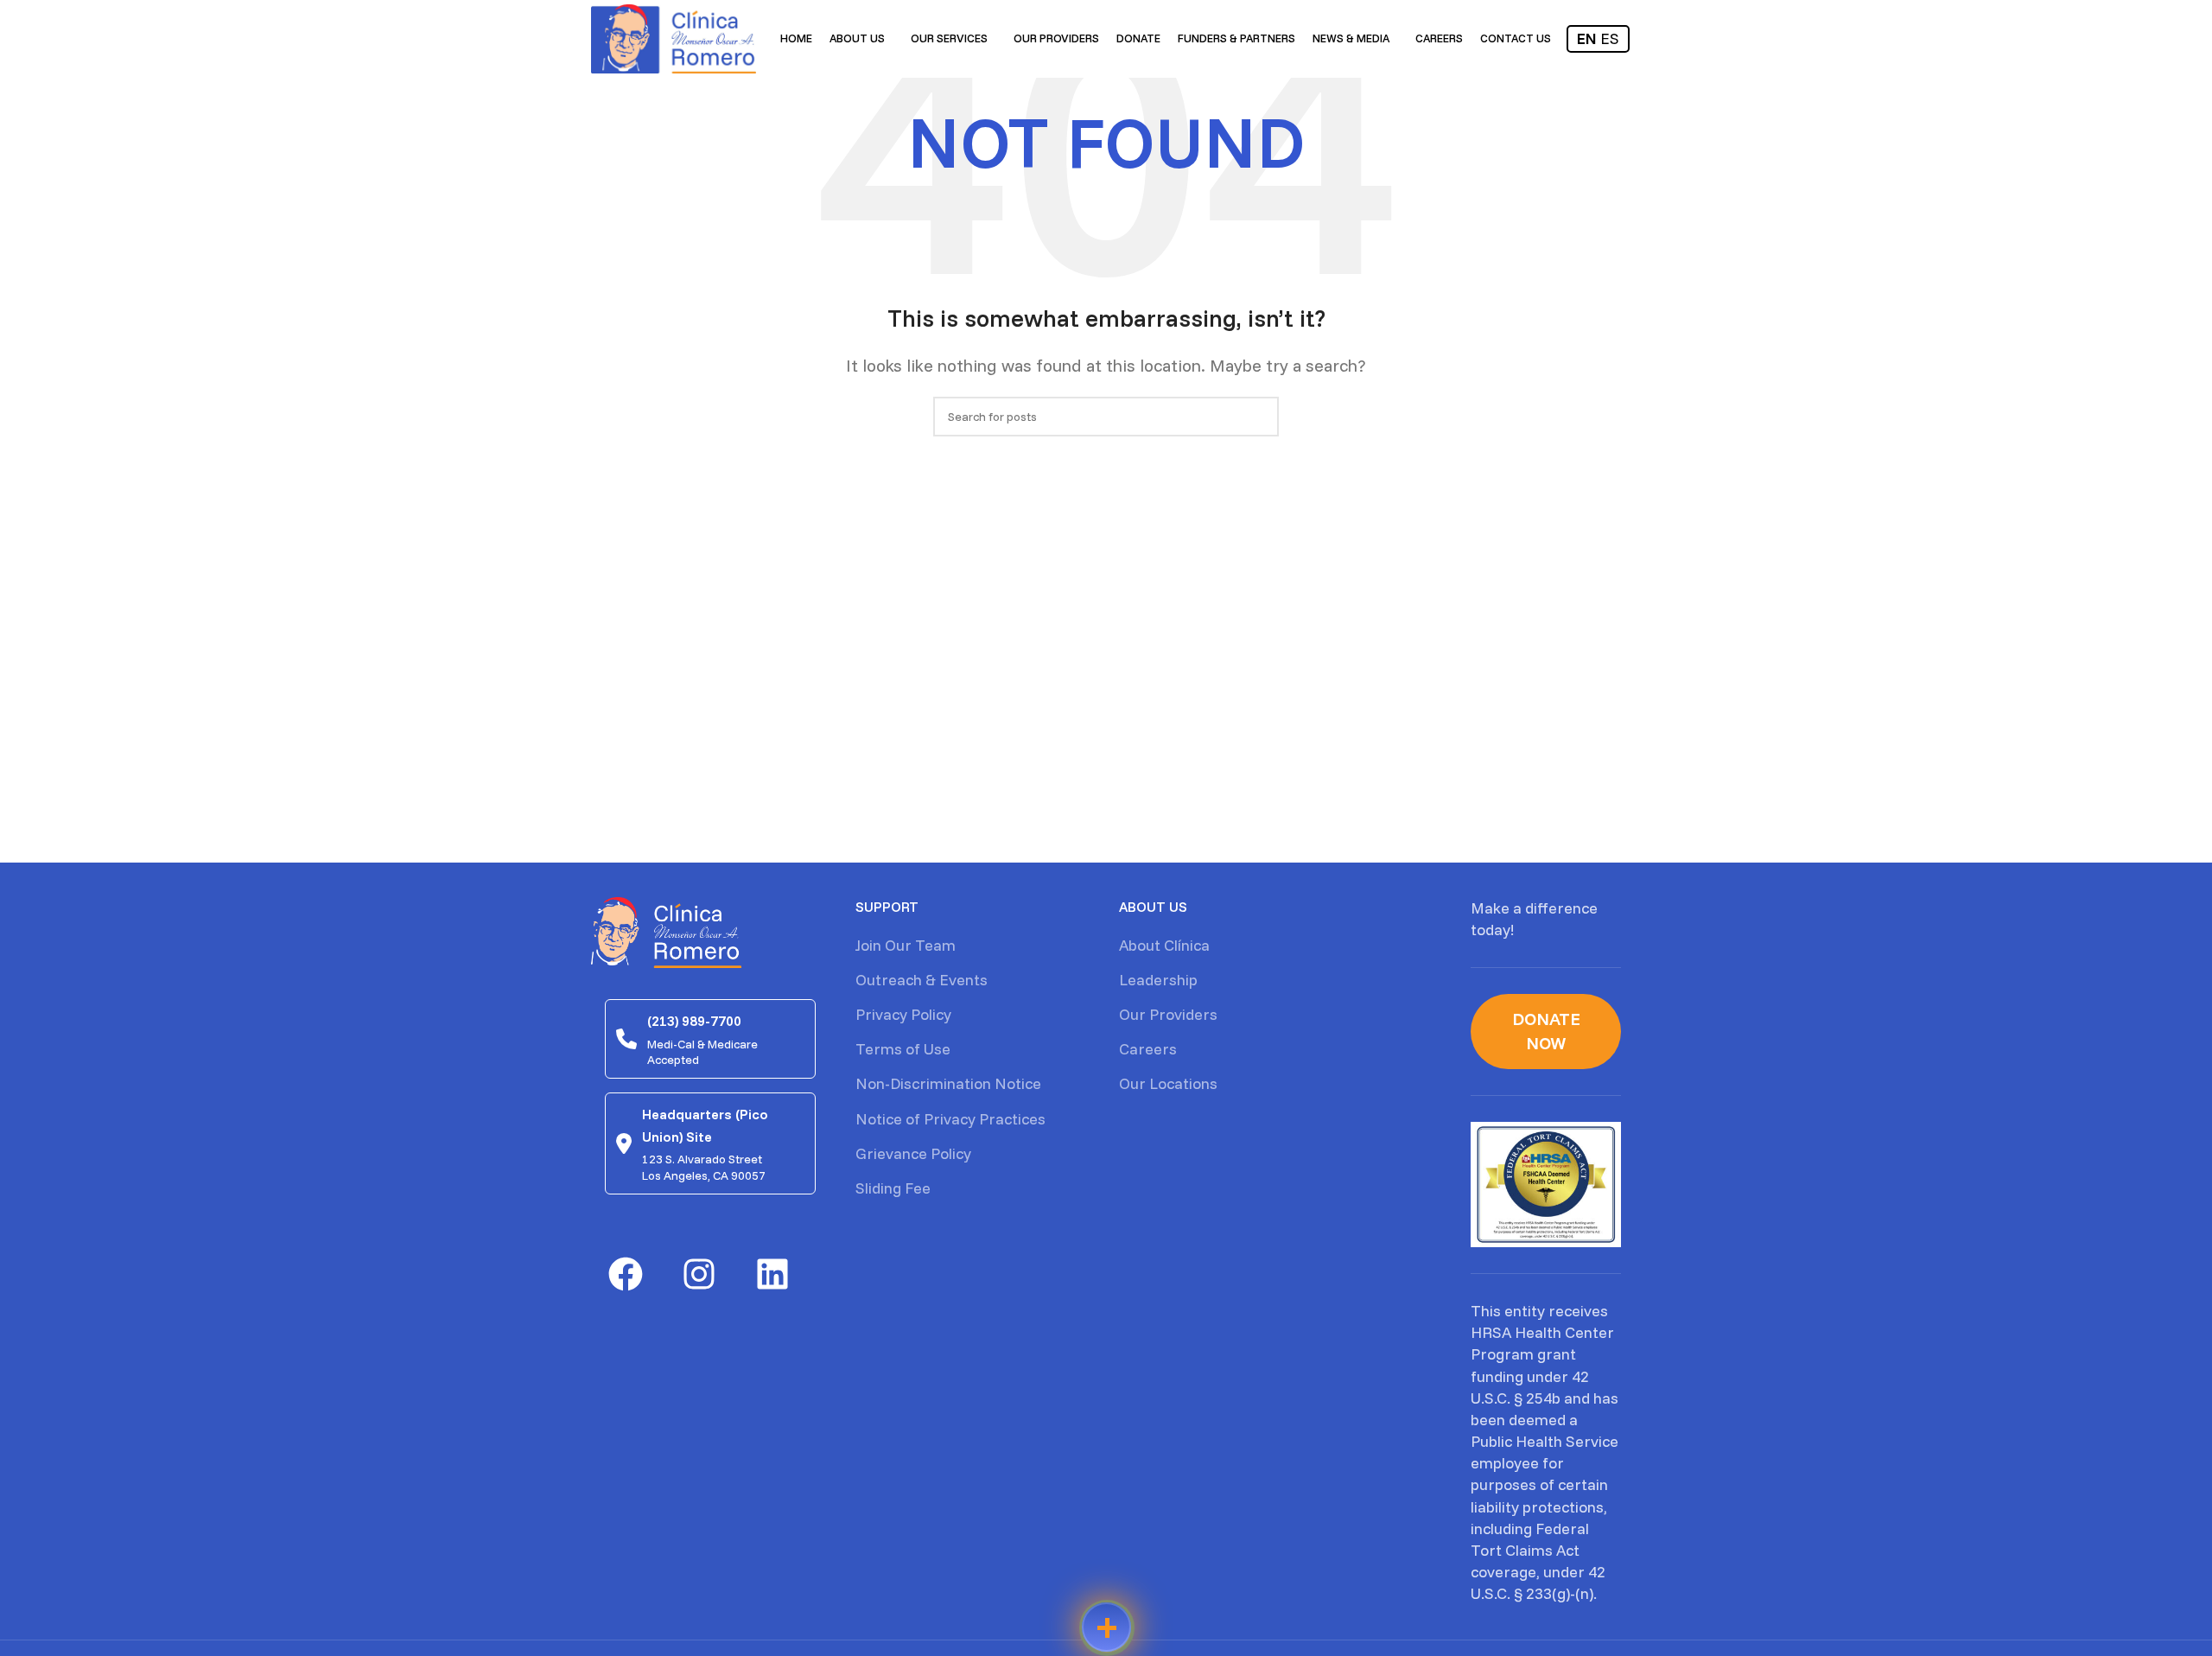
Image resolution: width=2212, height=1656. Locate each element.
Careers (1148, 1049)
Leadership (1158, 980)
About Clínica (1164, 945)
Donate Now (1546, 1031)
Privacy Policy (903, 1014)
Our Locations (1168, 1083)
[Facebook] (626, 1274)
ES (1610, 38)
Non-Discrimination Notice (948, 1083)
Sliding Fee (893, 1188)
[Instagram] (699, 1274)
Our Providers (1168, 1014)
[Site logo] (674, 38)
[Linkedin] (772, 1274)
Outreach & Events (922, 980)
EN (1587, 38)
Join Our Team (906, 945)
